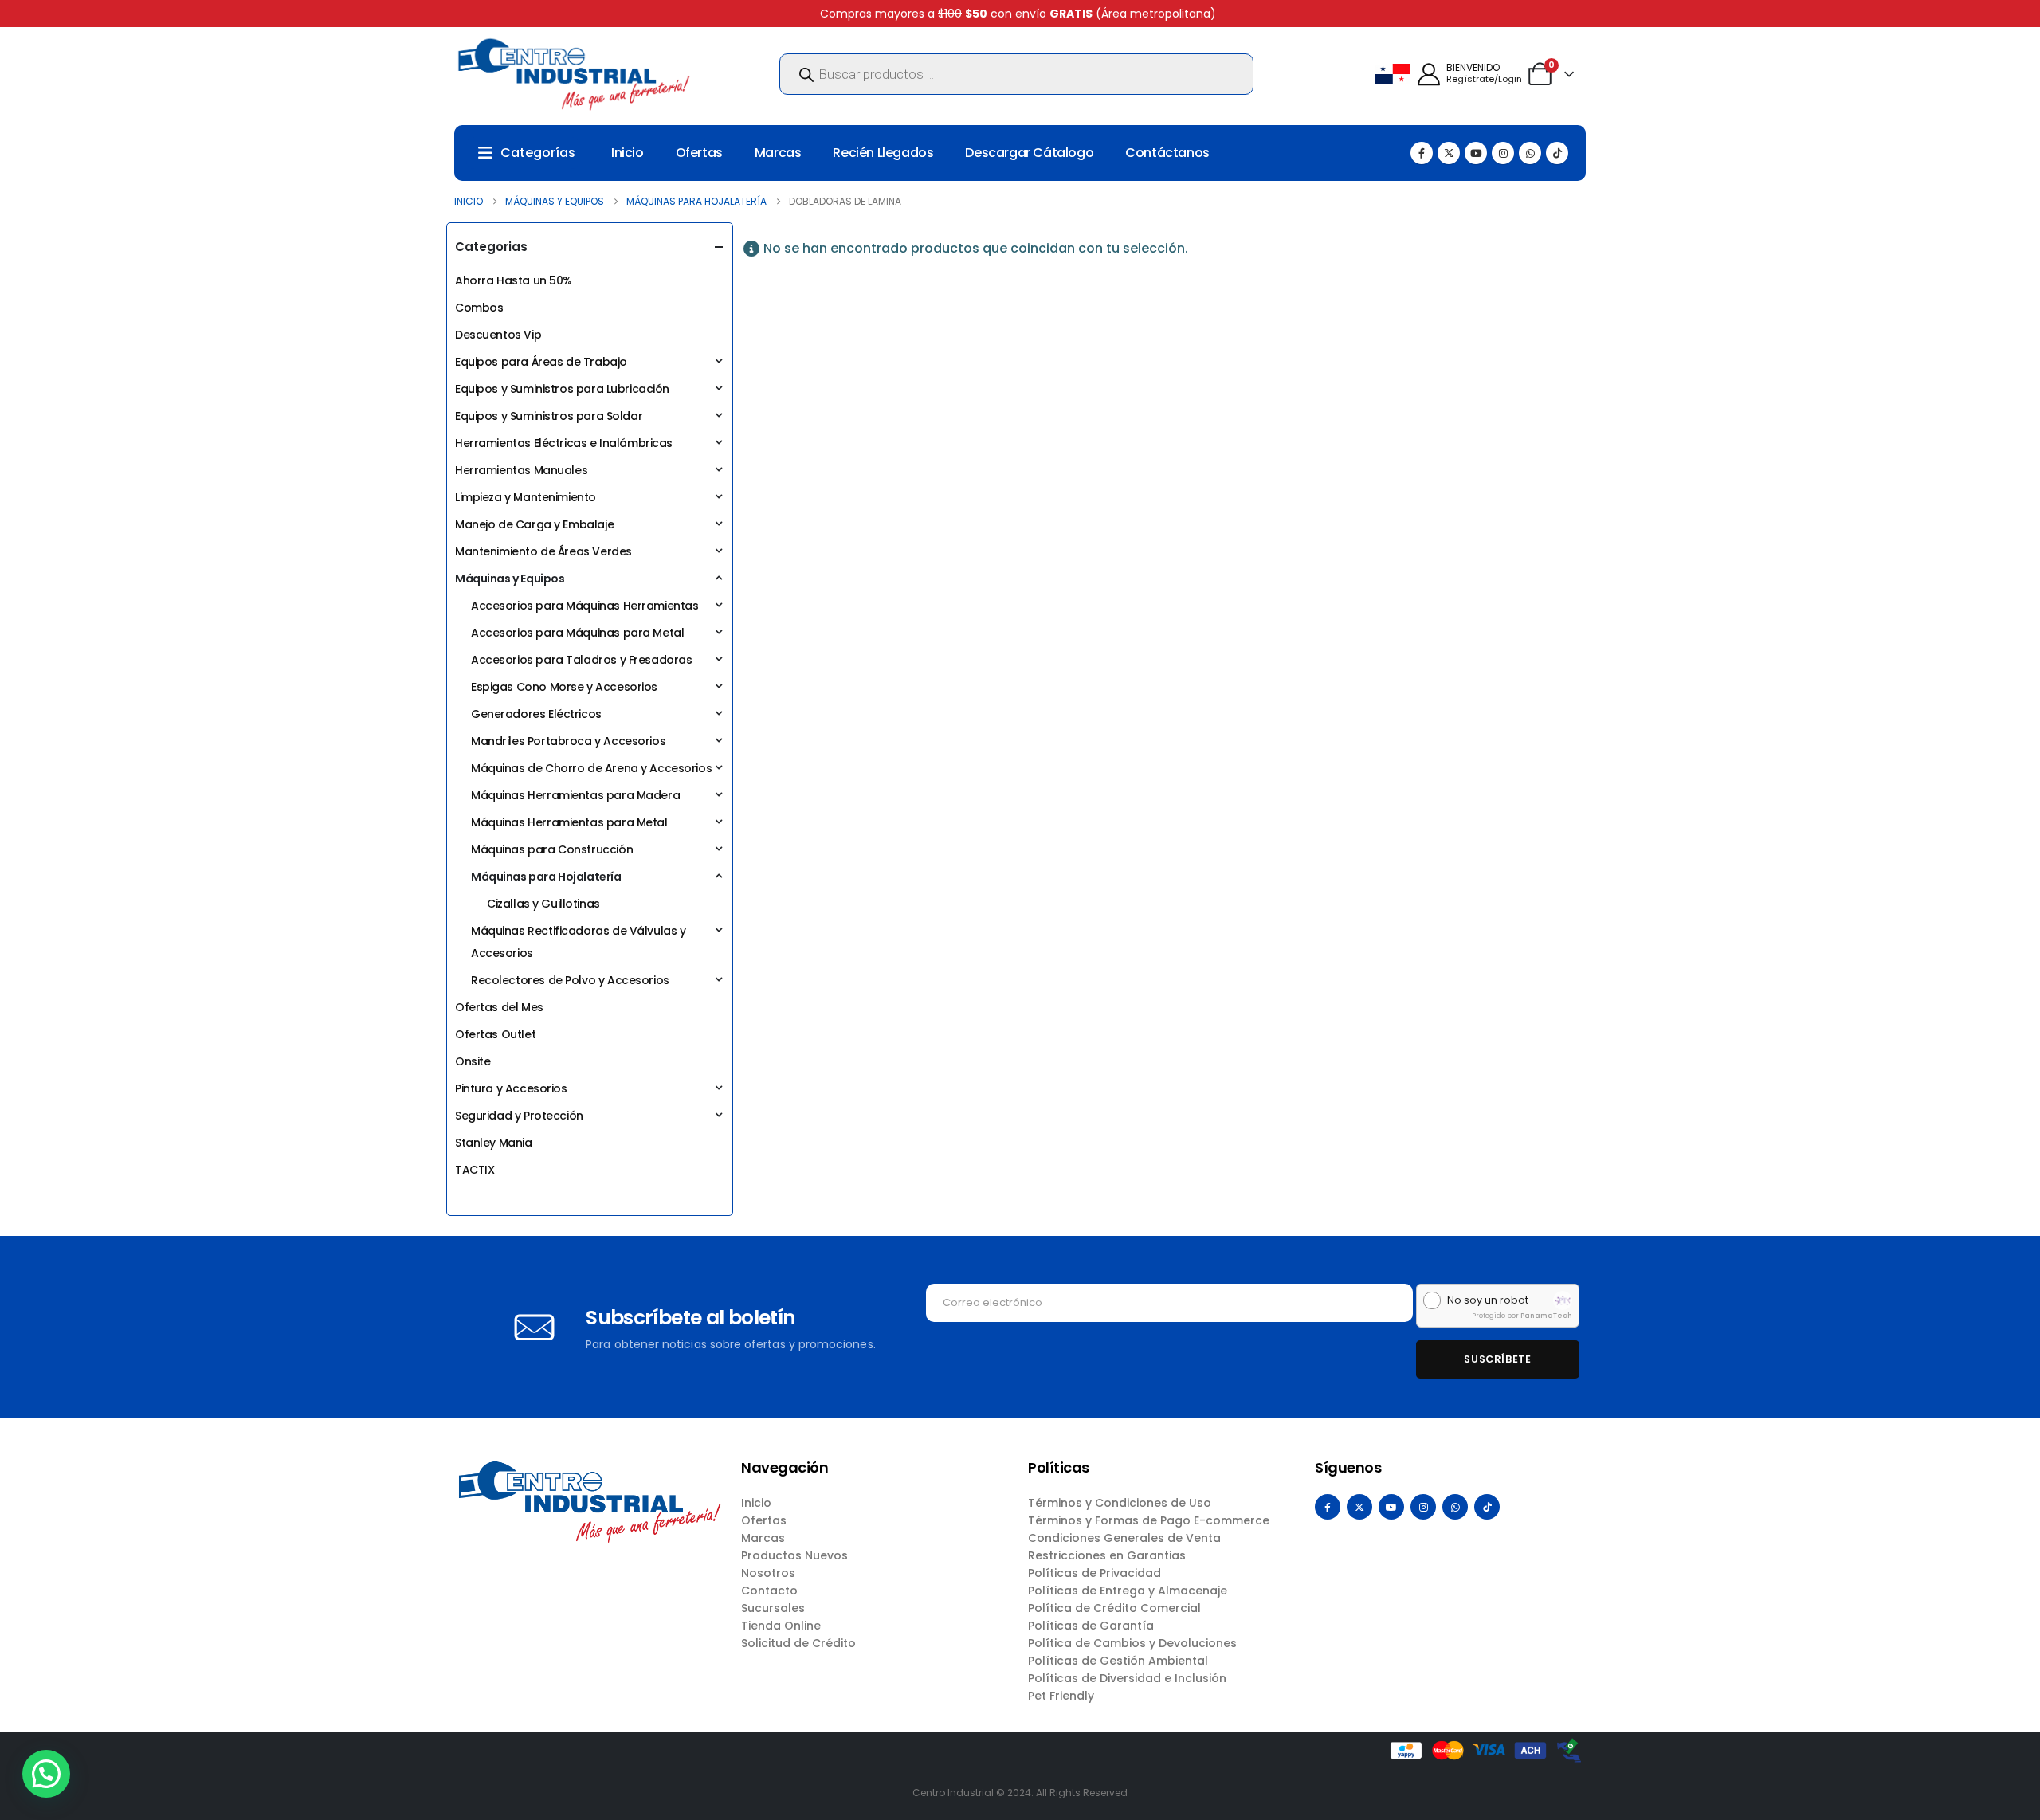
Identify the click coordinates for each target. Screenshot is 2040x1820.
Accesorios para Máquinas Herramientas (585, 606)
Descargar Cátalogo (1029, 153)
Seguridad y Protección (519, 1116)
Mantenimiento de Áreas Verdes (543, 551)
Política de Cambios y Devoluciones (1132, 1643)
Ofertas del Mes (499, 1007)
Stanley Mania (494, 1143)
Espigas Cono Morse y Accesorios (564, 687)
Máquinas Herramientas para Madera (575, 795)
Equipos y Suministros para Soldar (549, 416)
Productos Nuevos (794, 1555)
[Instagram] (1503, 153)
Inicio (628, 153)
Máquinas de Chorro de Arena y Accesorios (591, 768)
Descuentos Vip (498, 335)
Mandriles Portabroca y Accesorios (568, 741)
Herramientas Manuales (521, 470)
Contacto (769, 1591)
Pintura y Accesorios (511, 1088)
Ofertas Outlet (495, 1034)
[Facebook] (1422, 153)
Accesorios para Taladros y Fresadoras (581, 660)
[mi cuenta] (1429, 75)
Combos (479, 308)
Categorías (538, 153)
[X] (1449, 153)
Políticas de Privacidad (1095, 1573)
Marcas (778, 153)
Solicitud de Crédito (798, 1643)
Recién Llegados (883, 153)
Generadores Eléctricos (536, 714)
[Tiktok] (1557, 153)
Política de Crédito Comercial (1114, 1608)
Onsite (473, 1061)
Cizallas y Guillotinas (543, 904)
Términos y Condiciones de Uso (1120, 1503)
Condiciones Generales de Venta (1124, 1538)
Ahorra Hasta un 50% (514, 280)
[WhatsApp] (1530, 153)
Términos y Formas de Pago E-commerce (1149, 1520)
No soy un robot (1488, 1300)
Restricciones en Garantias (1107, 1555)
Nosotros (768, 1573)
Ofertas (699, 153)
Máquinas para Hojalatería (546, 877)
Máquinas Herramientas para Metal (569, 822)
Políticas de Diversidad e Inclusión (1127, 1678)
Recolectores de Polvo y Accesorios (570, 980)
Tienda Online (781, 1626)
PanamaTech (1546, 1316)
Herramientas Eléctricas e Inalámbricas (564, 443)
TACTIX (475, 1170)
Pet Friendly (1061, 1696)
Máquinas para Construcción (552, 849)
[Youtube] (1476, 153)
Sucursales (773, 1608)
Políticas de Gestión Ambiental (1118, 1661)
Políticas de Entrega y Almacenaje (1128, 1591)
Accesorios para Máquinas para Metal (577, 633)
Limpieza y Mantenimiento (526, 497)
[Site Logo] (574, 74)
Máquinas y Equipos (510, 579)
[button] (46, 1774)
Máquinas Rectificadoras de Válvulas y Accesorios (578, 942)
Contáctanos (1167, 153)
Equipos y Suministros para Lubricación (562, 389)
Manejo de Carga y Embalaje (534, 524)
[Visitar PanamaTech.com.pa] (1563, 1300)
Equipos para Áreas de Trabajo (541, 362)
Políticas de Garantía (1091, 1626)
